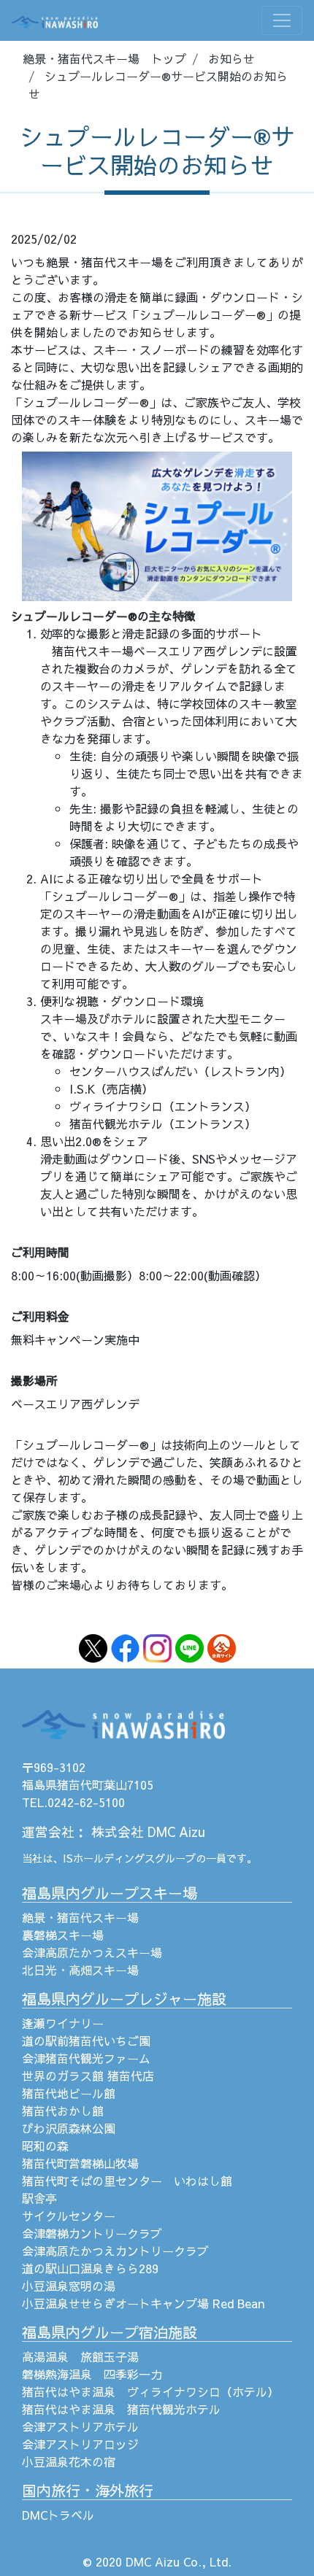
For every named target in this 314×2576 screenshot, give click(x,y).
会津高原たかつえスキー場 (92, 1952)
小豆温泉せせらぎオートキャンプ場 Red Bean (143, 2303)
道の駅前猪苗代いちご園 (86, 2041)
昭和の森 (45, 2146)
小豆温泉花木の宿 (69, 2461)
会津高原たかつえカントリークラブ (115, 2251)
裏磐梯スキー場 (63, 1935)
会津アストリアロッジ (80, 2444)
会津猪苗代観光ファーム (86, 2058)
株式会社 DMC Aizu (148, 1832)
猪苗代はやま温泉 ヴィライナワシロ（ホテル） (150, 2391)
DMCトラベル (58, 2515)
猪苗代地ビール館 (69, 2093)
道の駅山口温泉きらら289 (90, 2268)
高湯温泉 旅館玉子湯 (80, 2356)
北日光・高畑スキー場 (80, 1970)
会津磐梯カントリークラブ (92, 2233)
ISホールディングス (109, 1858)
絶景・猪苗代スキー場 (80, 1917)
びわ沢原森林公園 (69, 2128)
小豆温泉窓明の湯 (69, 2286)
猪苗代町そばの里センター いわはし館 (127, 2181)
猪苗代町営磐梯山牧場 (80, 2163)
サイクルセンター (69, 2216)
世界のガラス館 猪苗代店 (88, 2076)
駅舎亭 (39, 2198)
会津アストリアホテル (80, 2426)
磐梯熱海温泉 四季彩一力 (92, 2374)
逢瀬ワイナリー (63, 2023)
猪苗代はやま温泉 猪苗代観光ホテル (121, 2409)
